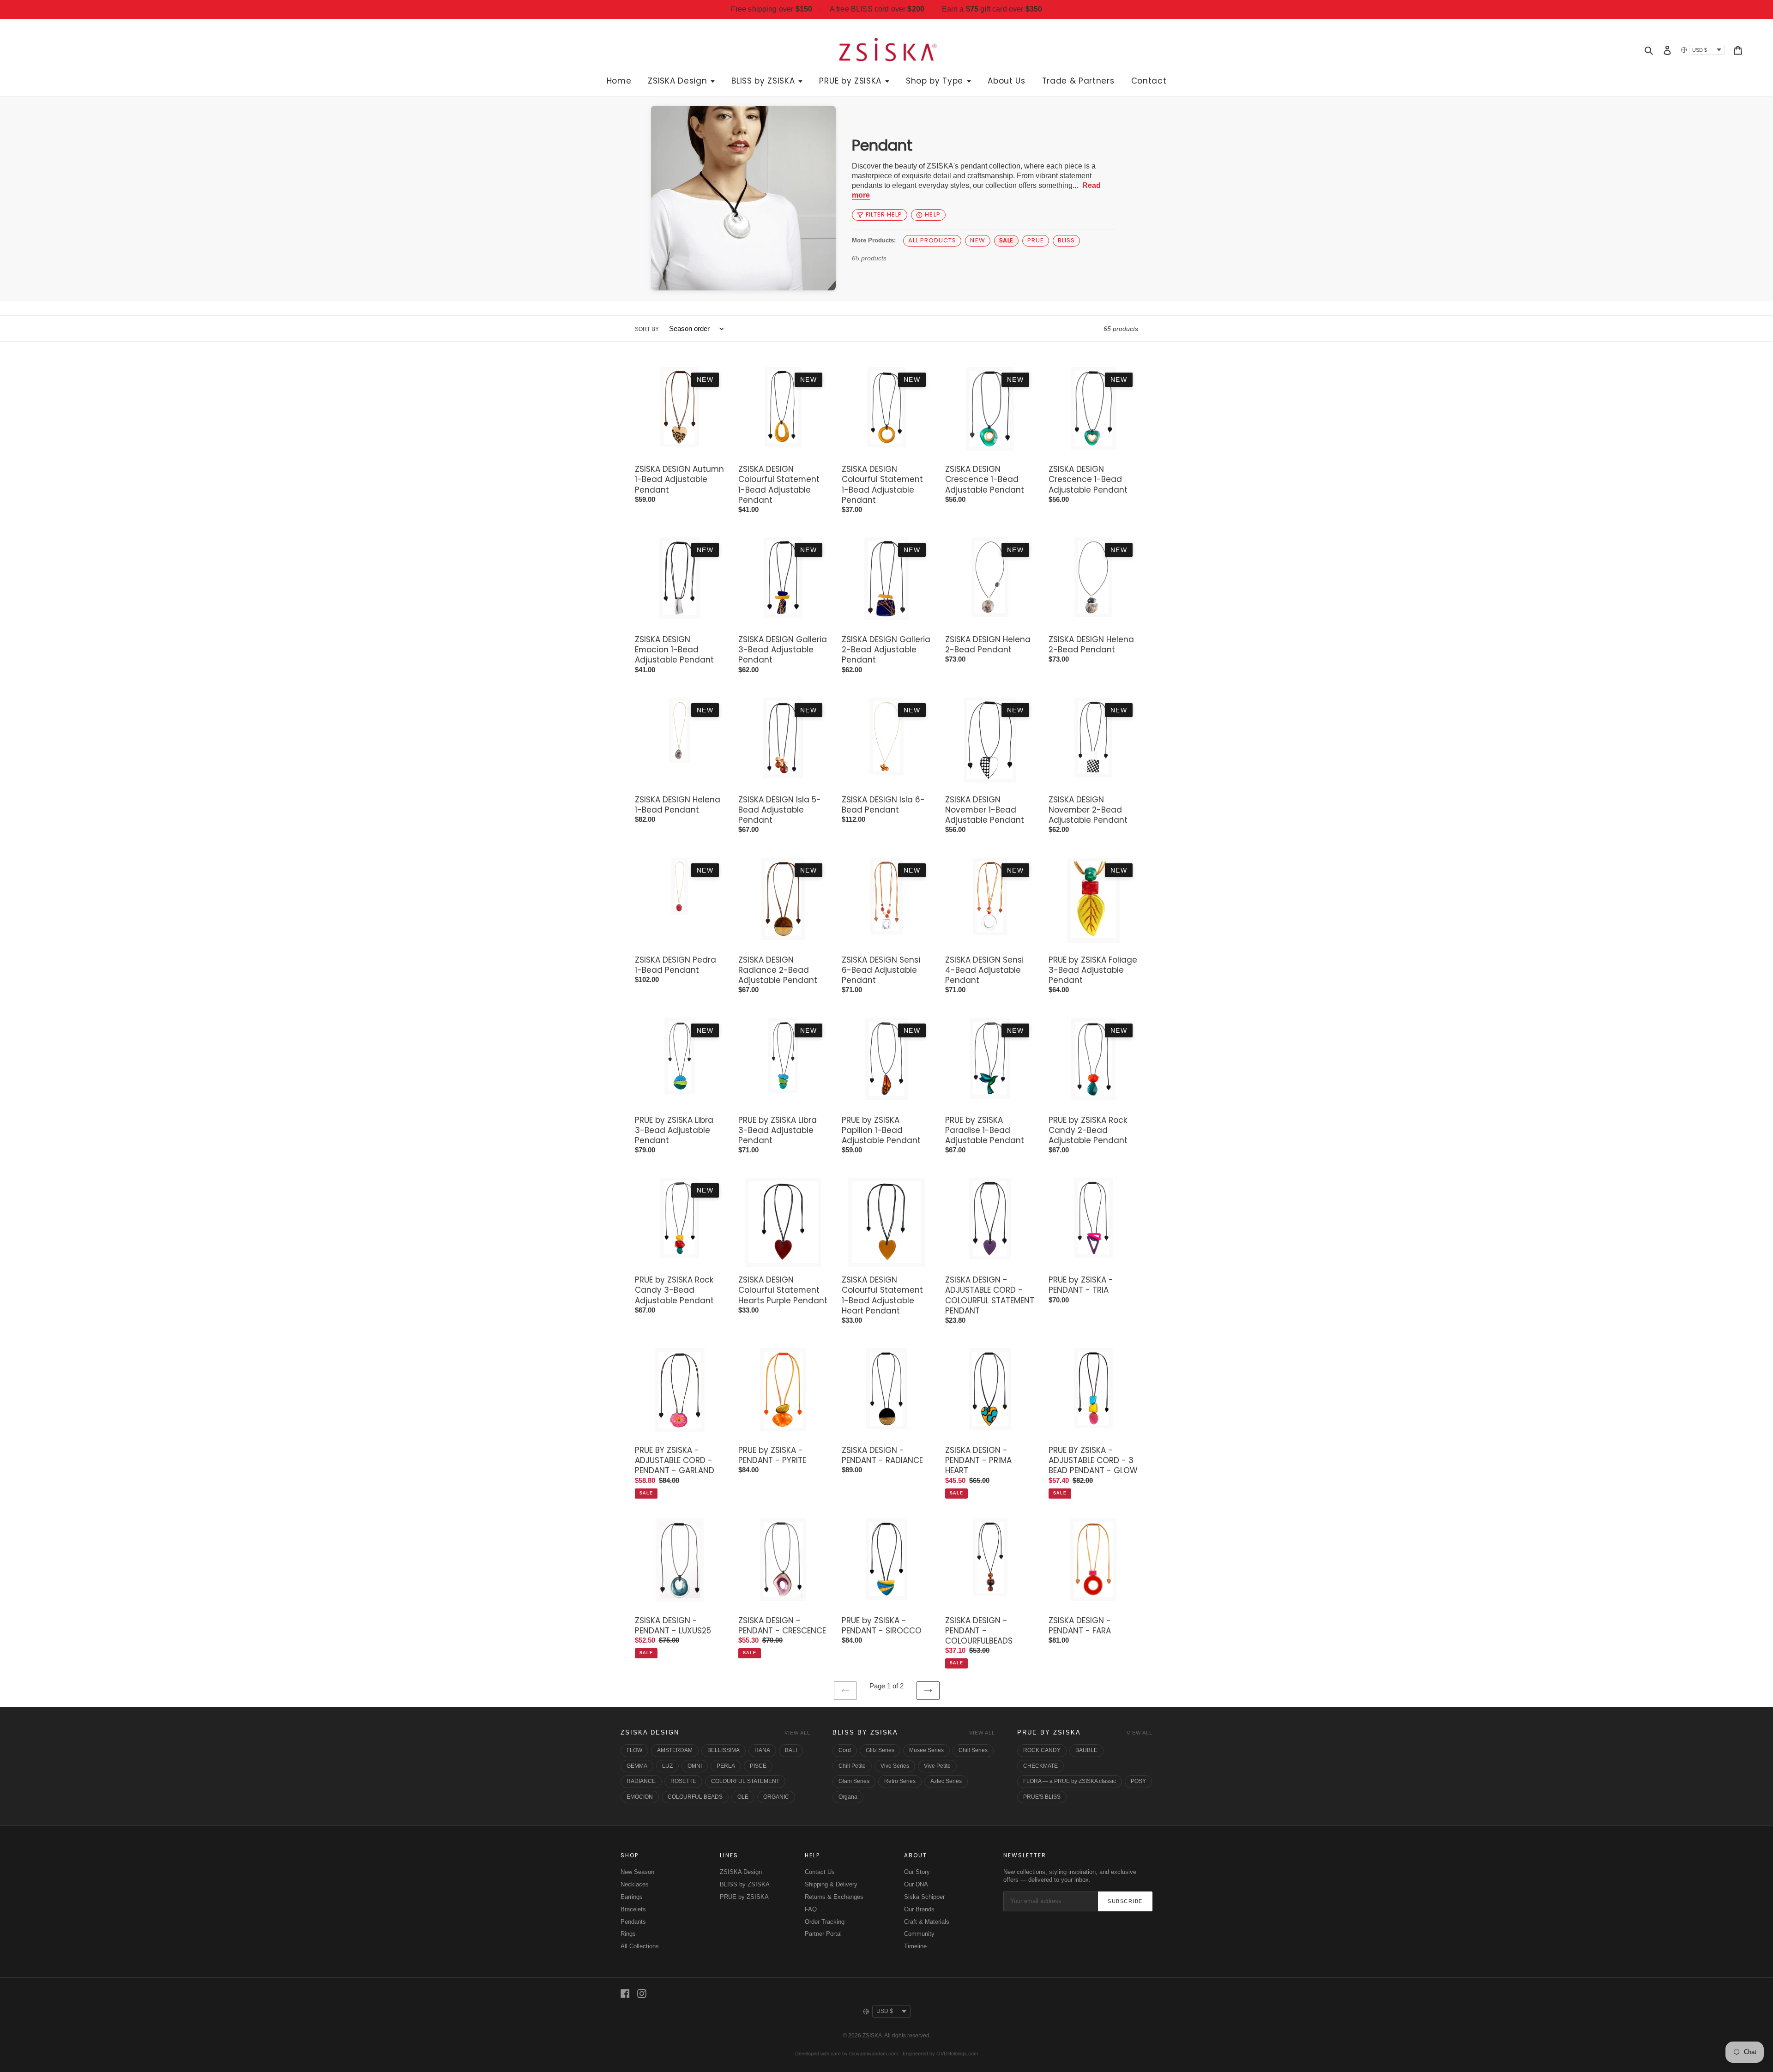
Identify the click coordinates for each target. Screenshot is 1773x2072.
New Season (637, 1872)
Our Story (917, 1872)
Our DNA (916, 1884)
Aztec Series (946, 1781)
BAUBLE (1086, 1750)
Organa (848, 1797)
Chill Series (973, 1750)
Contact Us (820, 1872)
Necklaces (635, 1884)
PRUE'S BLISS (1042, 1797)
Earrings (632, 1897)
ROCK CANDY (1042, 1750)
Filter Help (884, 214)
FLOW (634, 1750)
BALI (791, 1750)
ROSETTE (683, 1781)
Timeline (915, 1946)
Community (919, 1934)
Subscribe (1125, 1901)
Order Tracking (825, 1922)
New (977, 240)
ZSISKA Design (650, 1732)
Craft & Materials (927, 1922)
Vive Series (895, 1766)
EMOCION (640, 1797)
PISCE (758, 1766)
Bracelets (633, 1909)
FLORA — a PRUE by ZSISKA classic (1070, 1781)
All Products (932, 240)
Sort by (647, 329)
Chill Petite (852, 1766)
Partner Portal (823, 1934)
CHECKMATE (1040, 1766)
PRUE (1036, 240)
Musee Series (926, 1750)
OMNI (695, 1766)
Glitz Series (880, 1750)
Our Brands (919, 1909)
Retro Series (900, 1781)
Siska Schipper (924, 1897)
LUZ (667, 1766)
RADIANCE (641, 1781)
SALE (1006, 240)
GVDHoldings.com (957, 2054)
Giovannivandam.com (874, 2054)
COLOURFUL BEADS (695, 1797)
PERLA (726, 1766)
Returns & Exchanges (834, 1897)
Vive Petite (937, 1766)
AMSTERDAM (675, 1750)
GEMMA (637, 1766)
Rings (628, 1934)
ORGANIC (776, 1797)
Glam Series (854, 1781)
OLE (743, 1797)
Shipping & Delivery (831, 1884)
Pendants (633, 1922)
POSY (1138, 1781)
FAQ (811, 1909)
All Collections (640, 1946)
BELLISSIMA (724, 1750)
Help (932, 214)
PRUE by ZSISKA (1049, 1732)
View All (797, 1733)
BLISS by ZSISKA (865, 1732)
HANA (762, 1750)
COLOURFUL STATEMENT (745, 1781)
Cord (845, 1750)
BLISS (1066, 240)
